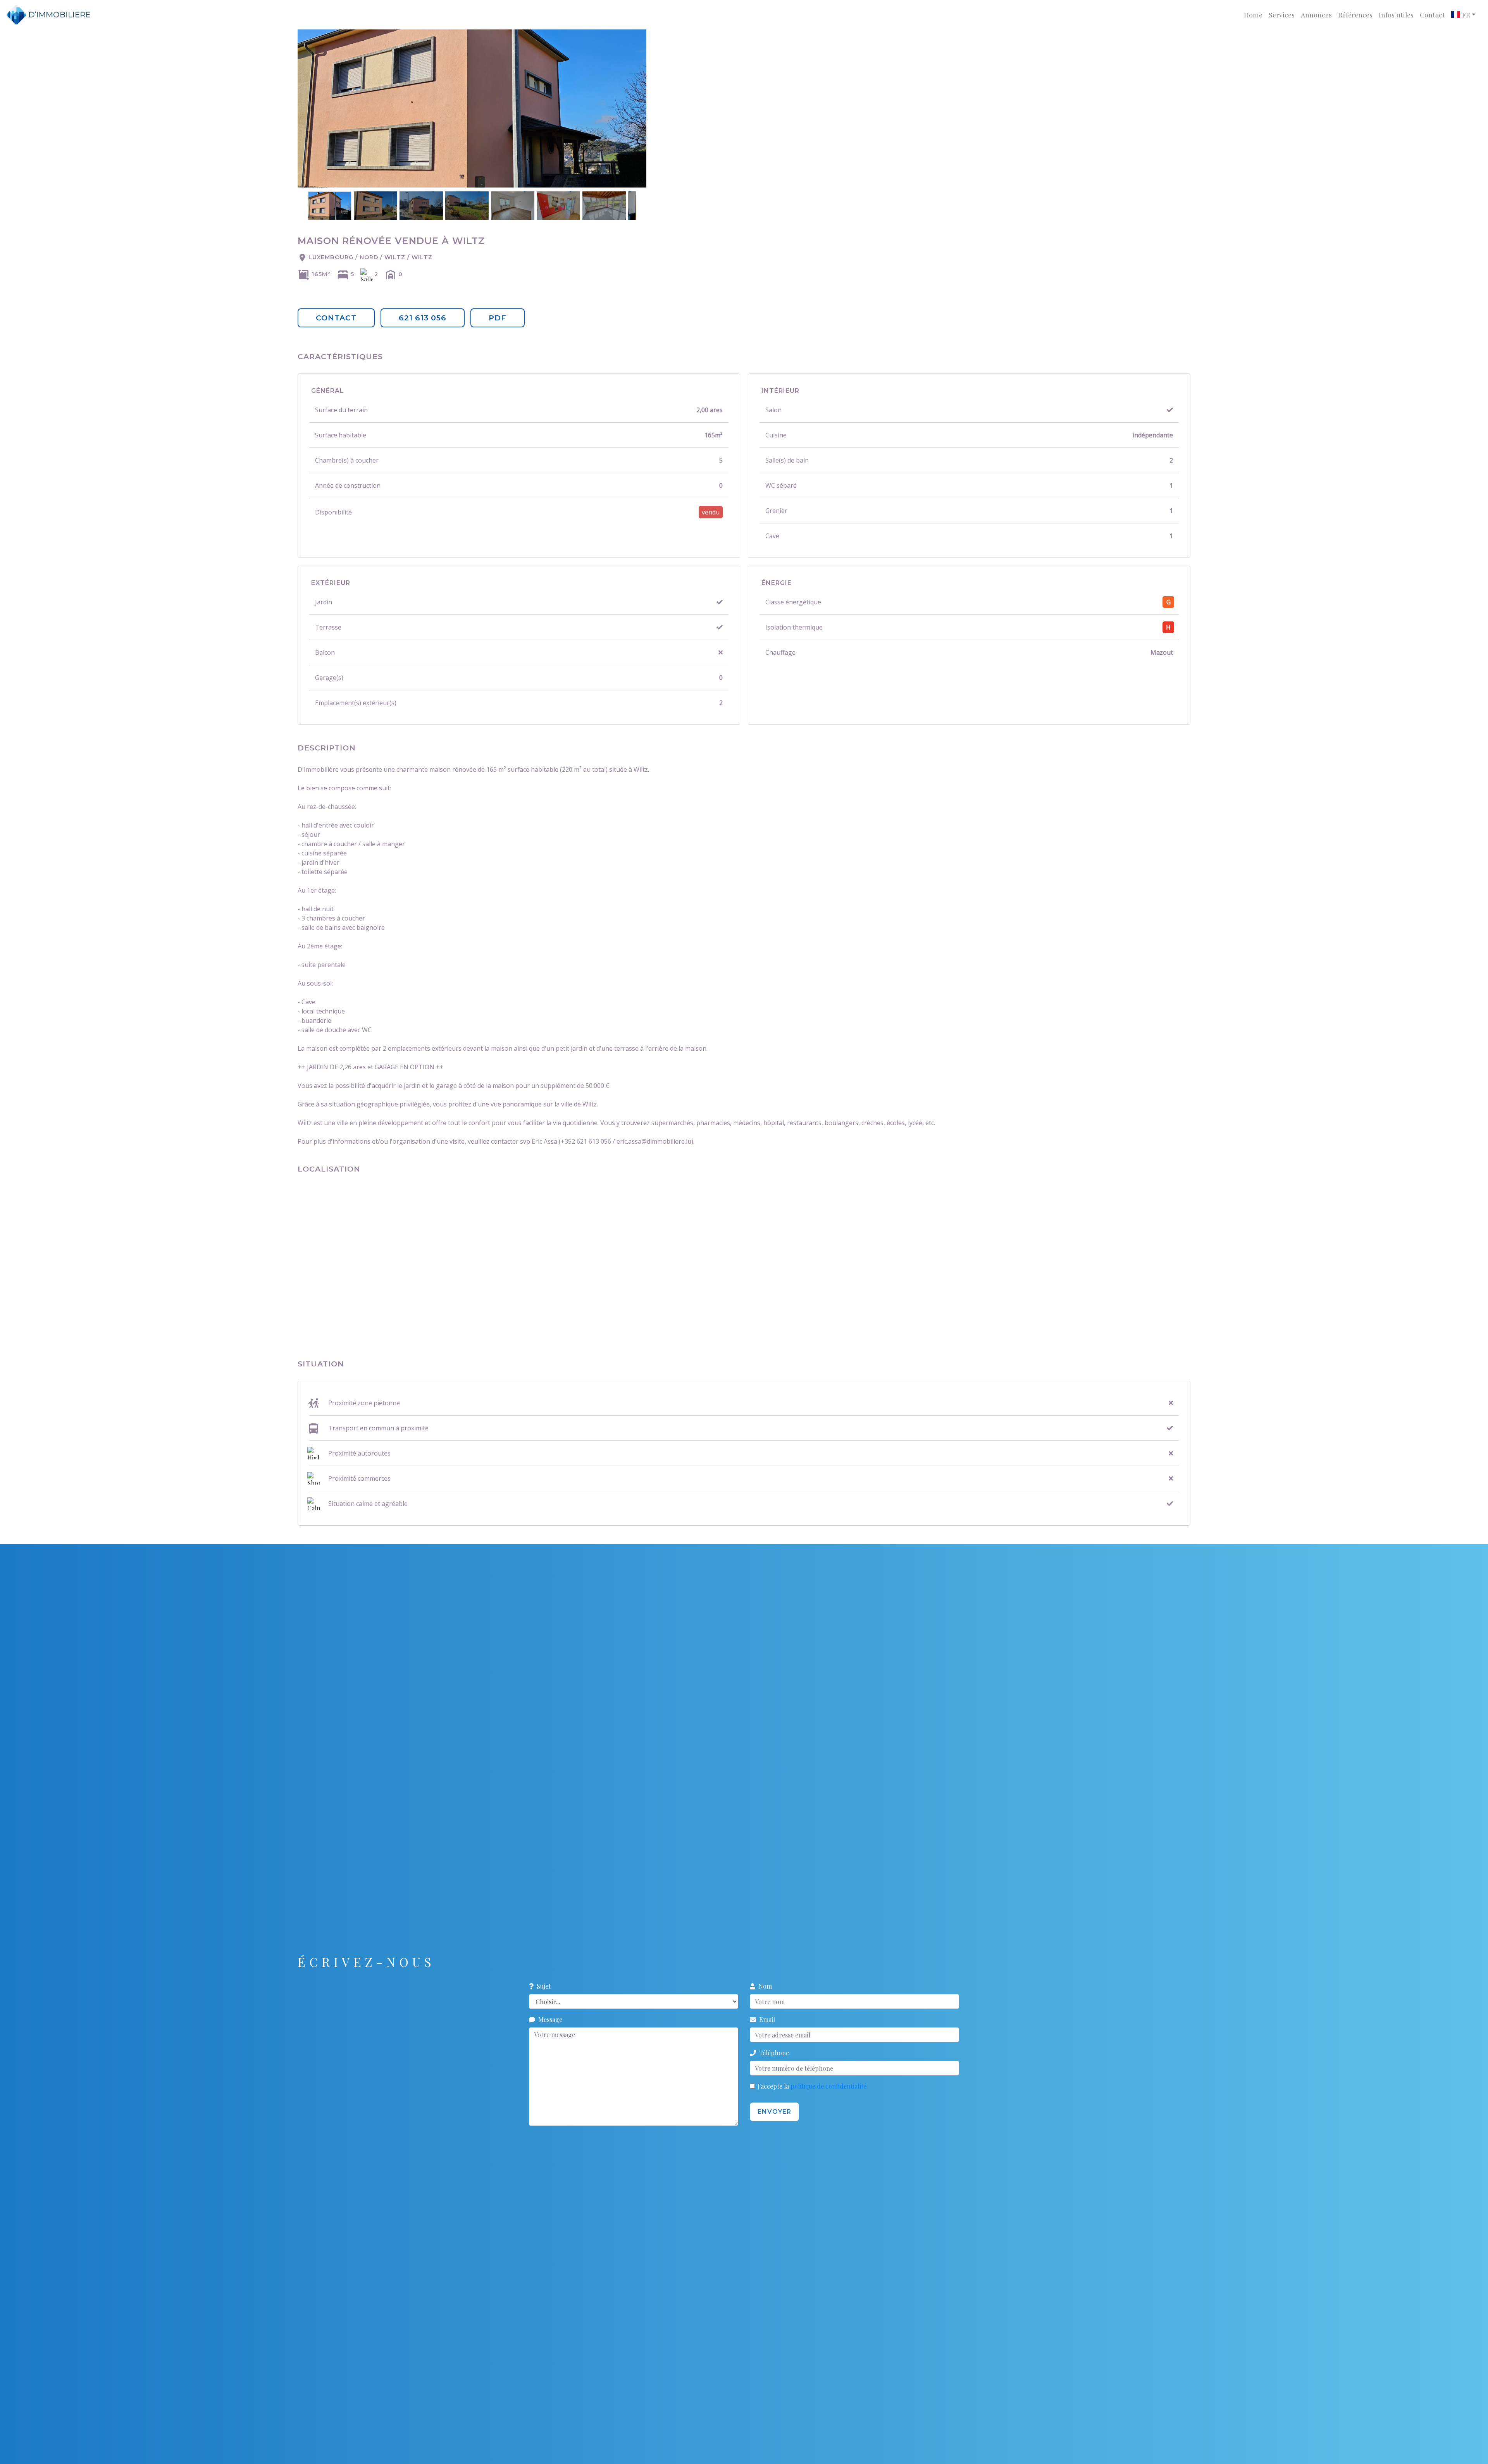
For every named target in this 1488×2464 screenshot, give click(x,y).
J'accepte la (812, 2086)
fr (1465, 15)
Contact (1432, 15)
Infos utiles (1396, 15)
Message (549, 2019)
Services (1282, 15)
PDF (498, 318)
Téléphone (772, 2053)
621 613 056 (423, 318)
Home (1253, 15)
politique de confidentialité (828, 2086)
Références (1355, 15)
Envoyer (774, 2112)
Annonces (1316, 15)
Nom (764, 1986)
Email (766, 2019)
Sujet (542, 1986)
